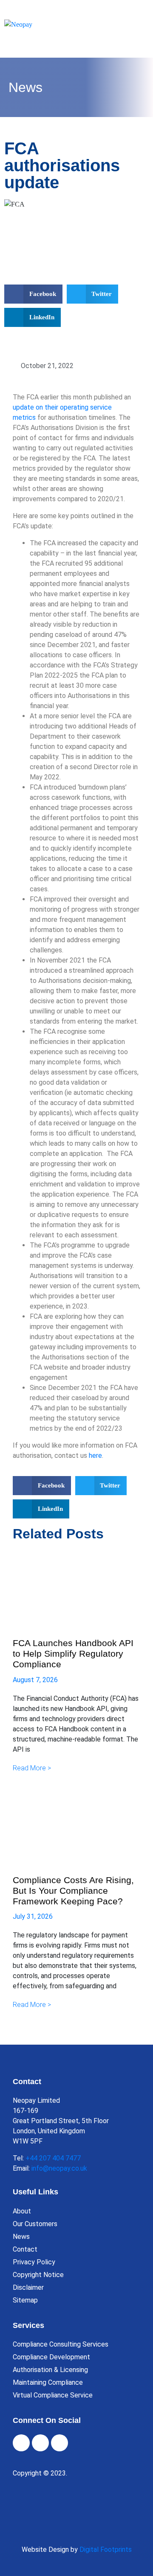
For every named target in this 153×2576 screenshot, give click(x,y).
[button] (33, 294)
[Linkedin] (59, 2443)
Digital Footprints (106, 2549)
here (95, 1455)
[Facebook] (21, 2443)
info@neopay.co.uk (59, 2168)
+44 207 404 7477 (53, 2158)
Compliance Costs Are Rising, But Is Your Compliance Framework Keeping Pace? (73, 1891)
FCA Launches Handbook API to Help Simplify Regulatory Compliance (73, 1654)
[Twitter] (40, 2443)
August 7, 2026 (35, 1680)
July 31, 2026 (33, 1916)
